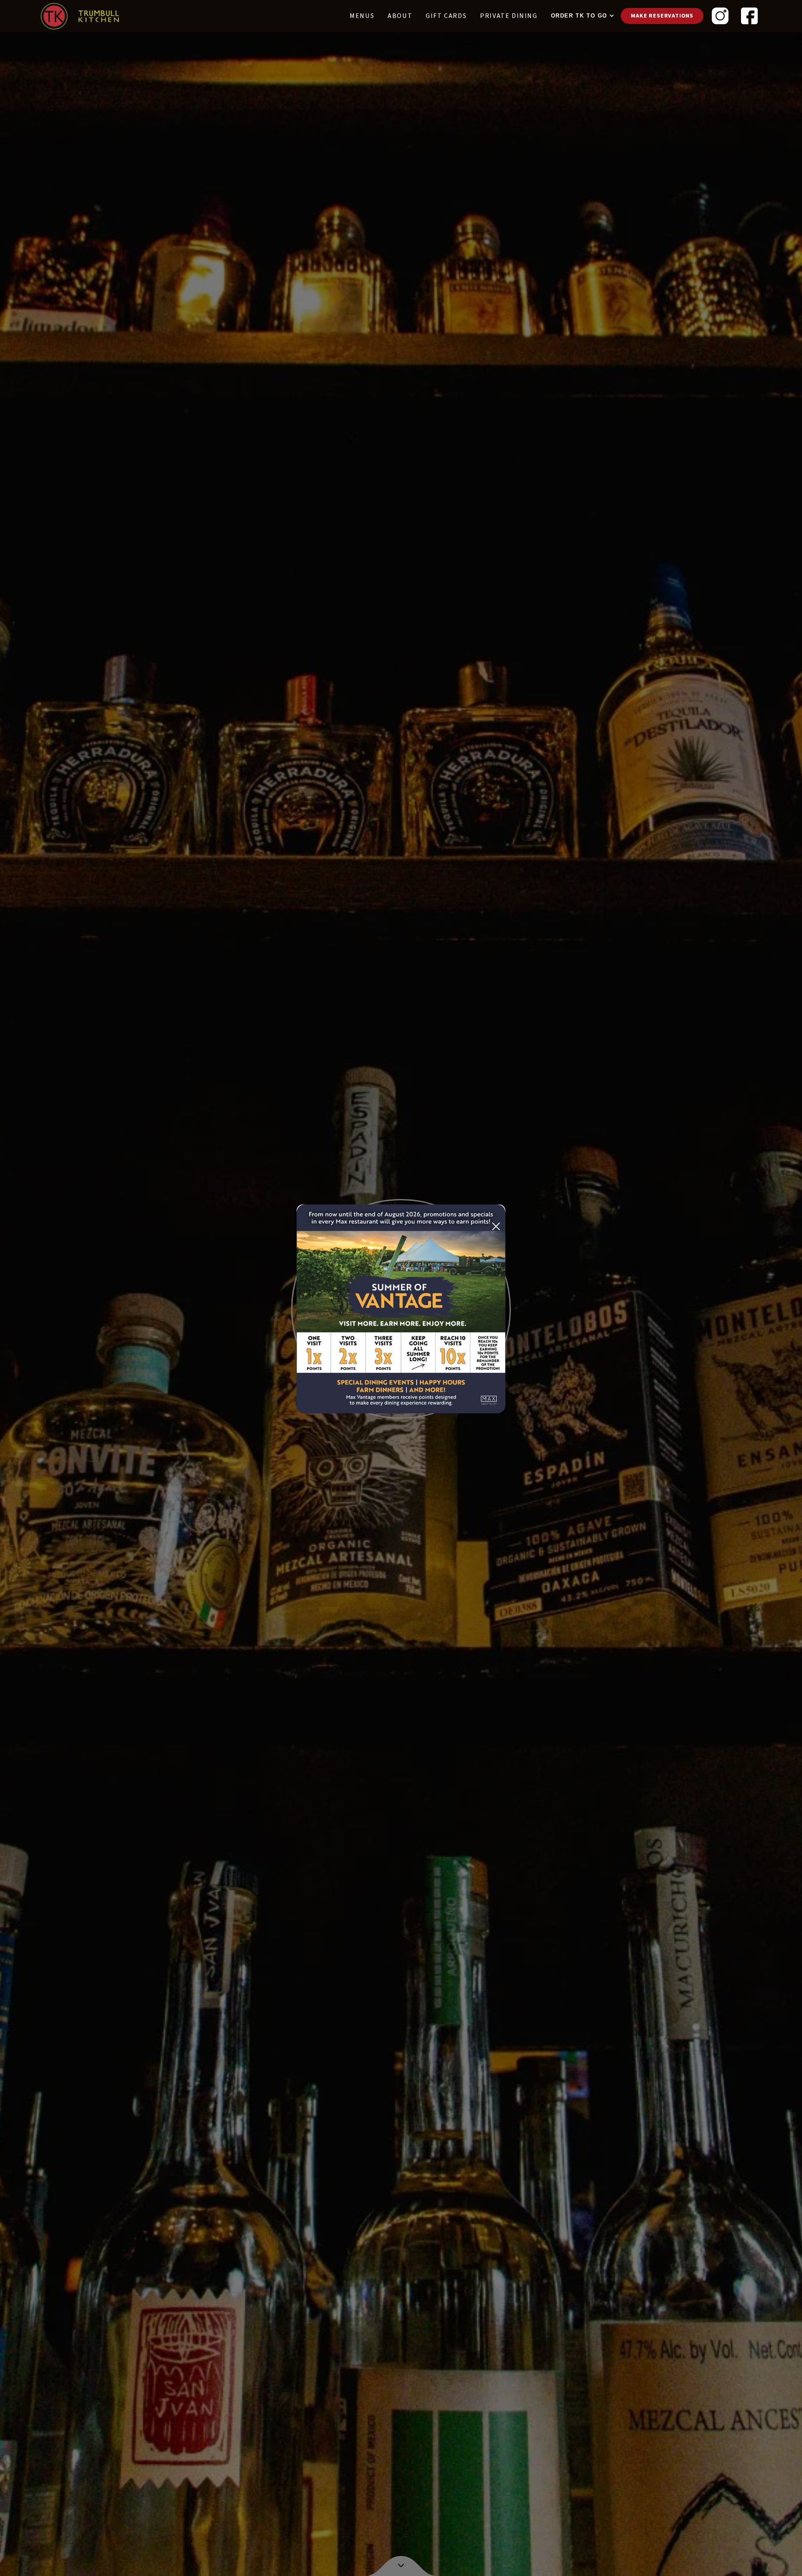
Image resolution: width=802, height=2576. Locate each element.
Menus (362, 16)
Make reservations (662, 16)
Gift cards (446, 16)
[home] (80, 16)
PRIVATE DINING (509, 16)
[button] (581, 16)
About (400, 16)
